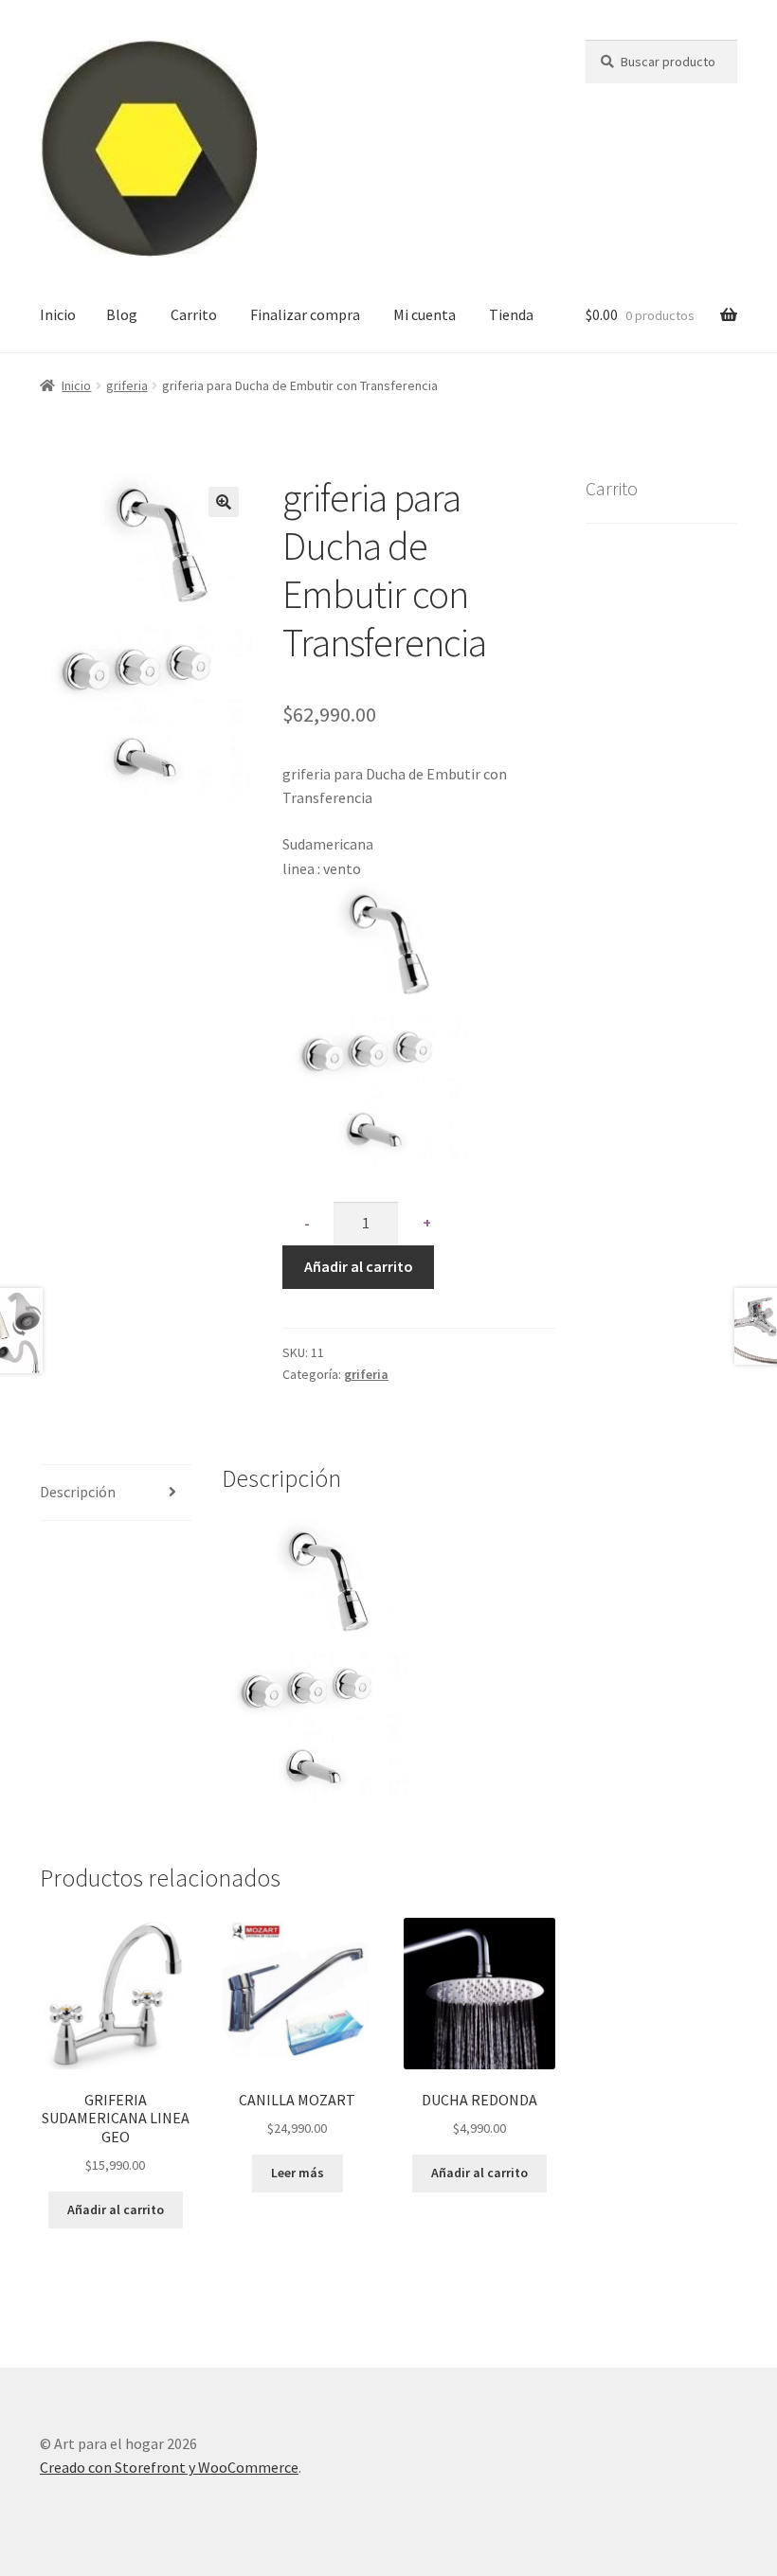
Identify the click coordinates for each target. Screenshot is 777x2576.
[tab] (116, 1493)
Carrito (194, 314)
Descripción (78, 1492)
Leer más (298, 2173)
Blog (122, 314)
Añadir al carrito (359, 1266)
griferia (127, 385)
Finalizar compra (305, 314)
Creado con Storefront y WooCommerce (169, 2467)
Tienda (511, 314)
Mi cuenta (425, 314)
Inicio (58, 314)
